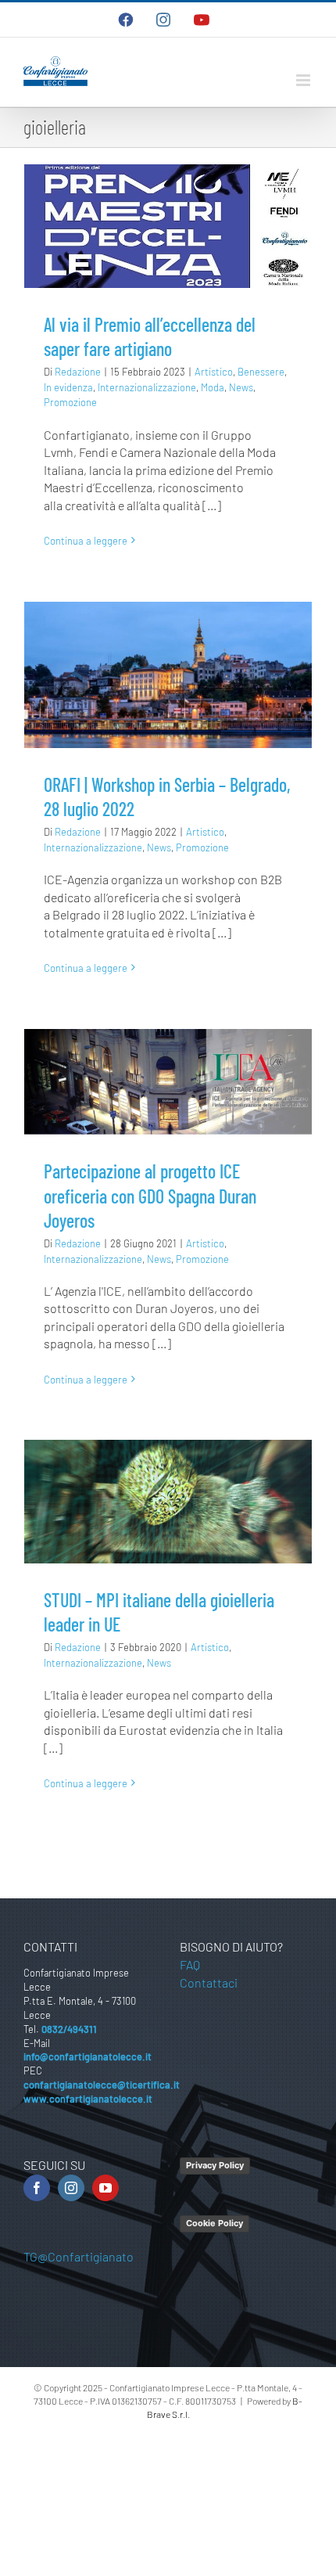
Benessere (261, 372)
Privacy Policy (215, 2165)
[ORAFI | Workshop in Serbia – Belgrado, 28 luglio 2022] (168, 675)
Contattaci (209, 1982)
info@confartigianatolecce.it (88, 2056)
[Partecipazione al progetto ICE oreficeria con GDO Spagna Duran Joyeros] (168, 1082)
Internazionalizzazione (147, 387)
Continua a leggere (86, 541)
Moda (213, 387)
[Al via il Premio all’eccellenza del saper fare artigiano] (168, 226)
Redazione (78, 372)
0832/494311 (69, 2029)
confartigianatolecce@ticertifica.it (102, 2085)
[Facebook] (37, 2188)
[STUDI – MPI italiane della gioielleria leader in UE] (168, 1502)
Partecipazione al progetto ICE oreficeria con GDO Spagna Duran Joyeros (150, 1195)
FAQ (190, 1964)
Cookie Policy (214, 2223)
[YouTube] (105, 2188)
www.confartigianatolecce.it (88, 2099)
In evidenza (68, 387)
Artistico (214, 372)
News (241, 387)
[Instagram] (71, 2188)
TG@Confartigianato (79, 2256)
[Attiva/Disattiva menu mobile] (304, 80)
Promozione (70, 402)
